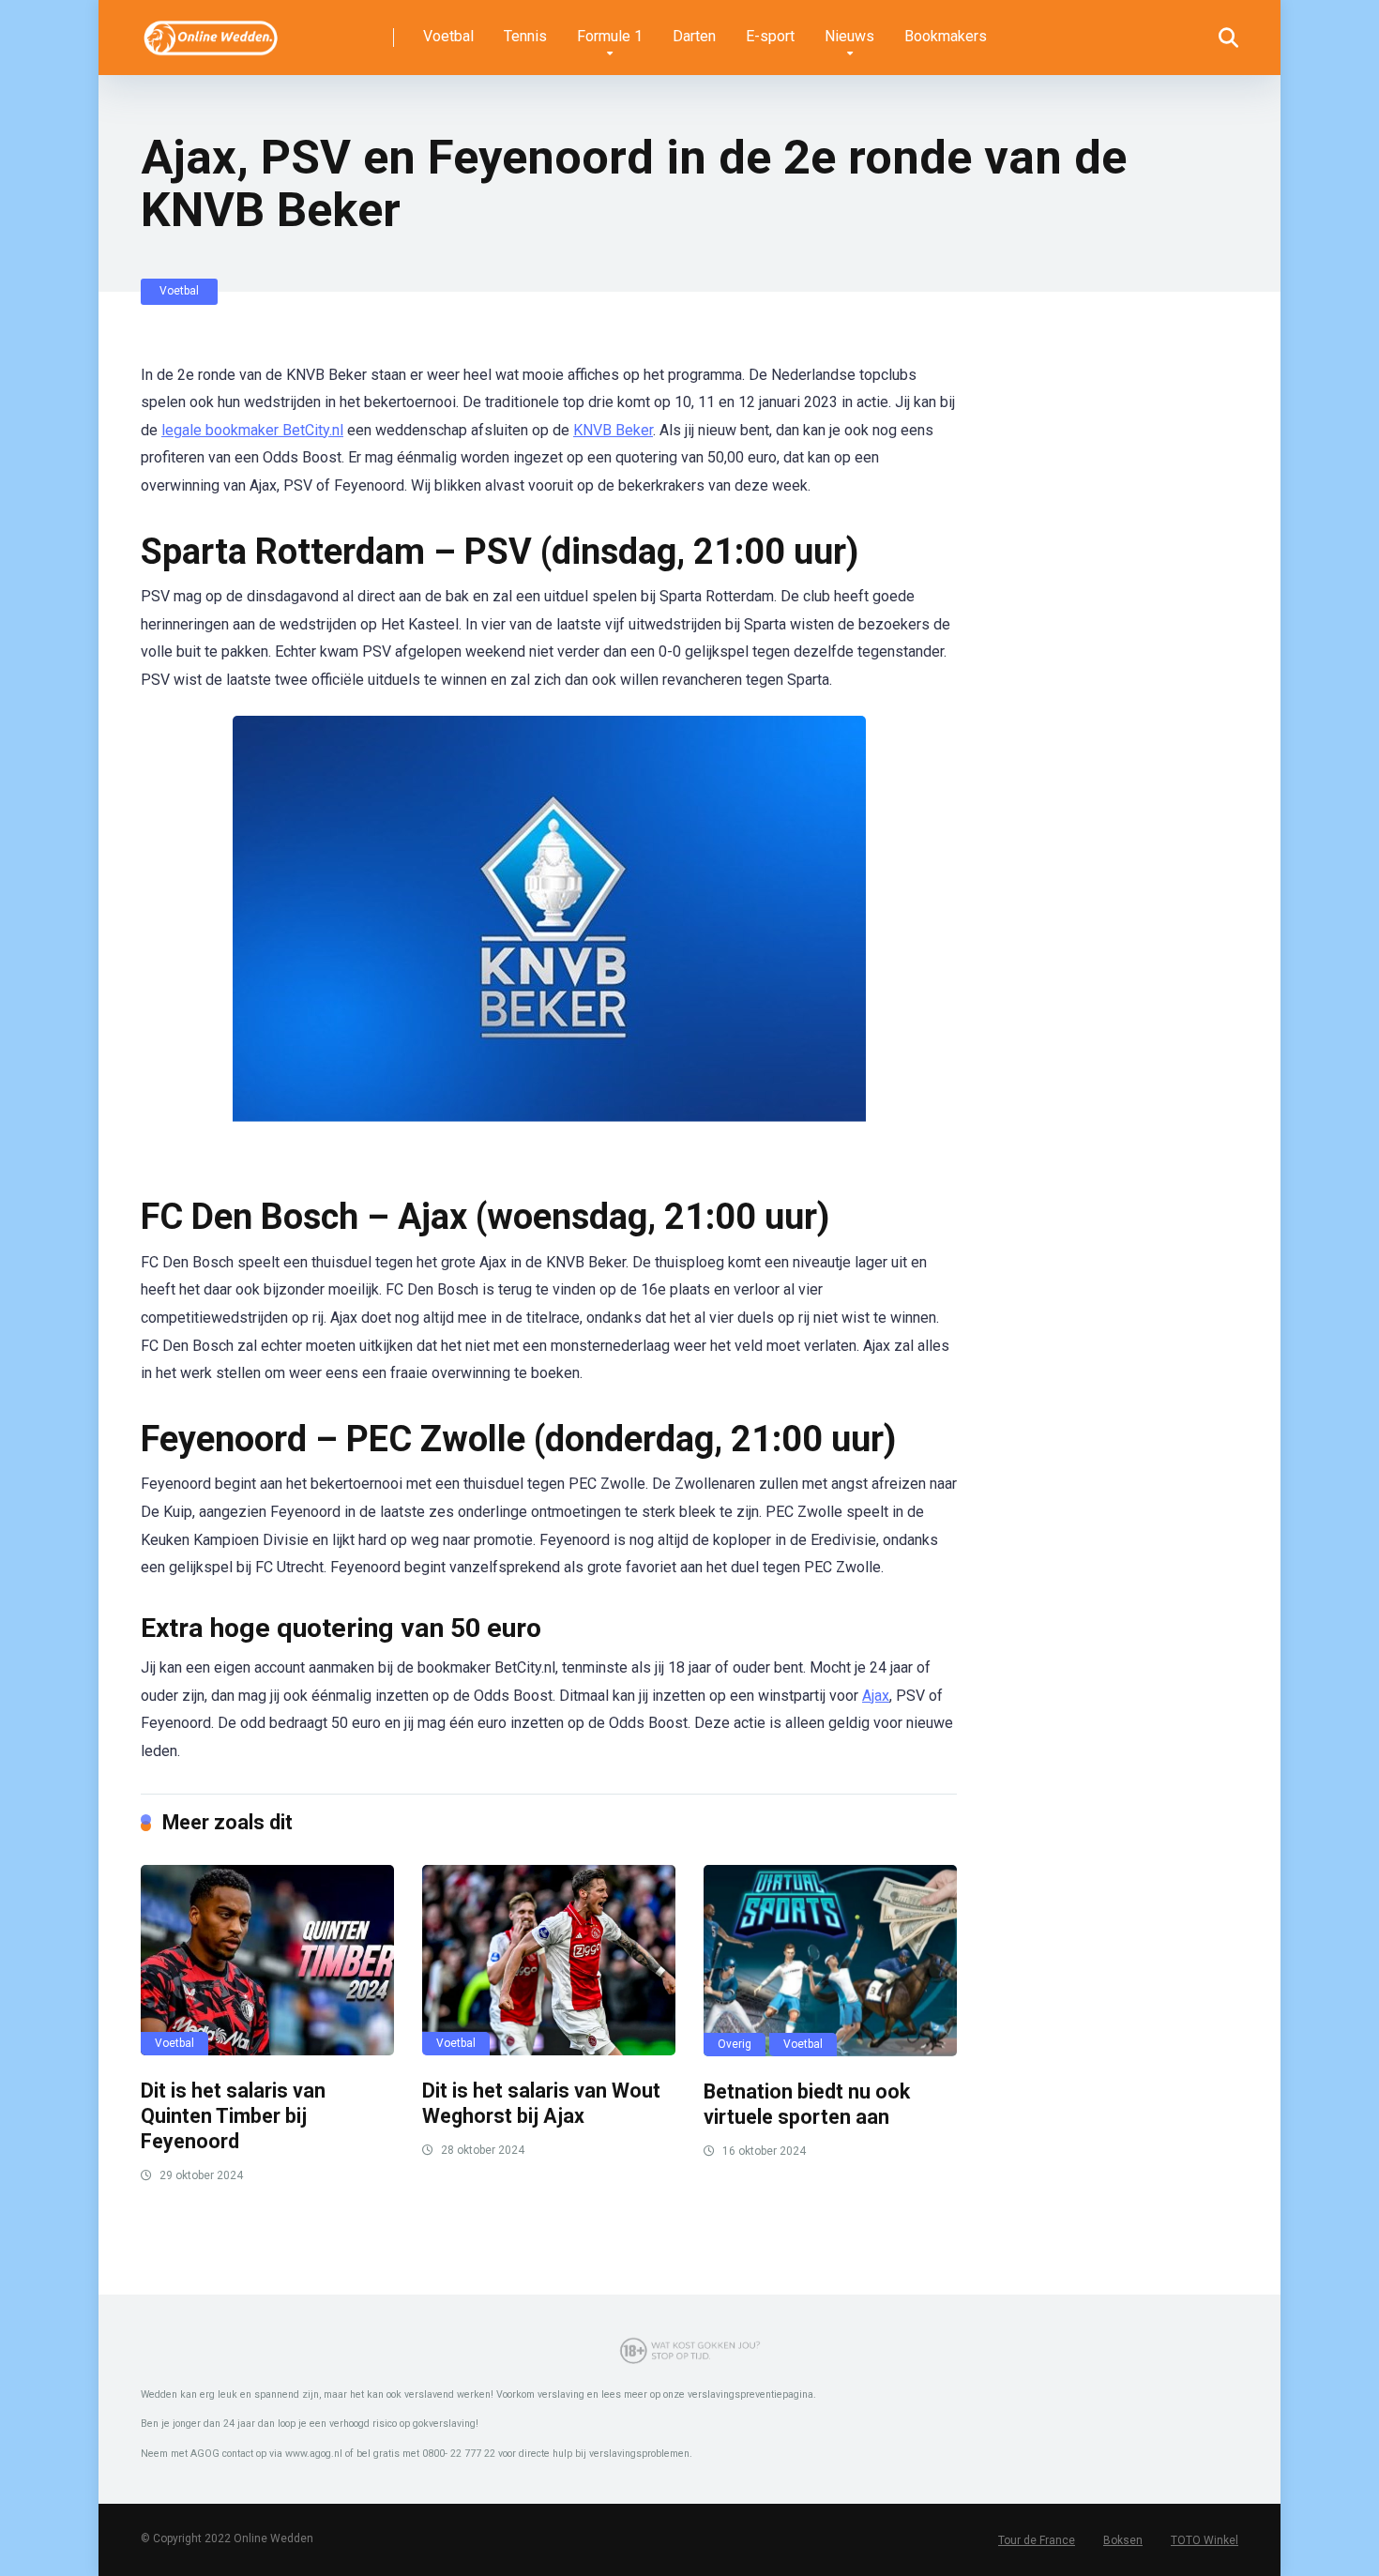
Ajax (876, 1696)
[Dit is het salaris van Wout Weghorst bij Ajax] (549, 1960)
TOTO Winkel (1205, 2540)
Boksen (1123, 2540)
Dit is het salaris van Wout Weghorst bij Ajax (541, 2103)
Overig (735, 2044)
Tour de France (1037, 2540)
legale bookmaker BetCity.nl (252, 430)
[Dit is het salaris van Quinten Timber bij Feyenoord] (267, 1960)
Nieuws (849, 36)
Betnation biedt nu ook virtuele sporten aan (807, 2104)
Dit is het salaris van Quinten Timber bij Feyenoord (233, 2115)
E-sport (770, 36)
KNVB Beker (613, 430)
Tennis (525, 36)
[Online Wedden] (212, 30)
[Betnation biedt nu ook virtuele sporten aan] (830, 1961)
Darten (694, 36)
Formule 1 (610, 36)
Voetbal (448, 36)
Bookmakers (946, 36)
